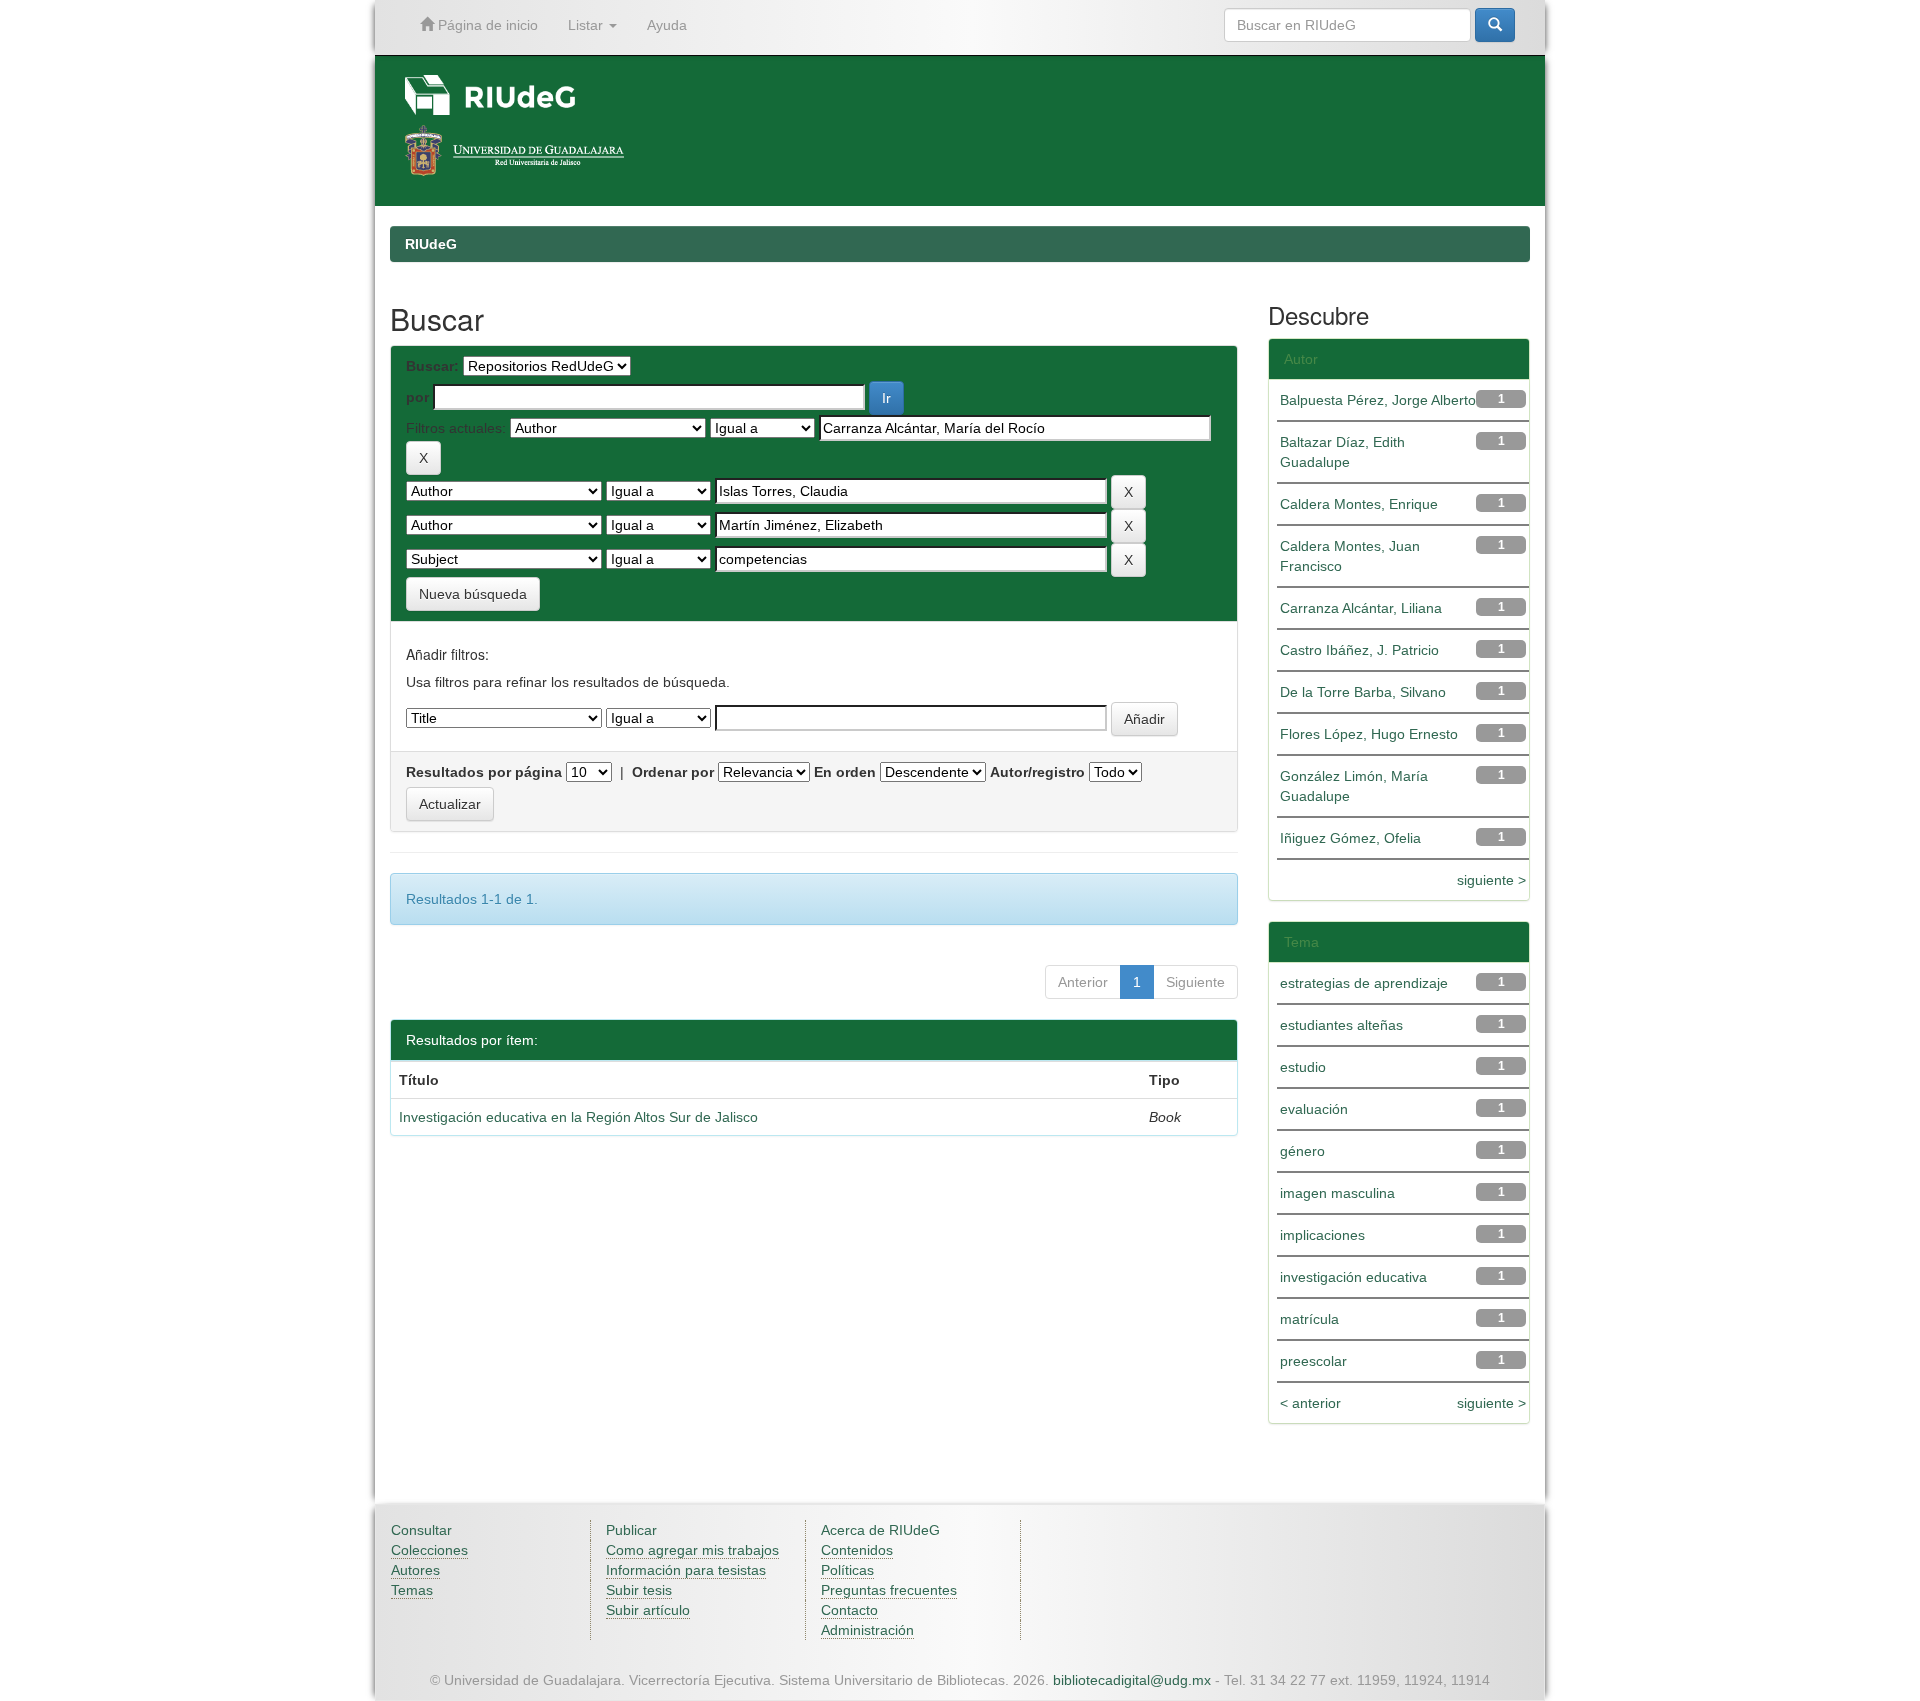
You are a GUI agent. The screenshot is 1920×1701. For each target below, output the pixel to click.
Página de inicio (486, 25)
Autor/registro (1037, 772)
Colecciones (429, 1550)
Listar (587, 25)
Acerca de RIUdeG (880, 1530)
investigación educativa (1353, 1277)
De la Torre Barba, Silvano (1363, 692)
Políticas (847, 1570)
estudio (1303, 1067)
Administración (867, 1630)
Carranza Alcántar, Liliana (1361, 608)
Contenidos (857, 1550)
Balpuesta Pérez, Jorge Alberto (1378, 400)
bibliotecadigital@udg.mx (1132, 1680)
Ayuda (667, 25)
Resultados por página (484, 772)
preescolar (1313, 1361)
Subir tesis (639, 1590)
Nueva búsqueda (473, 594)
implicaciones (1322, 1235)
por (417, 397)
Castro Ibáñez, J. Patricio (1359, 650)
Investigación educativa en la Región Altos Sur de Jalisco (578, 1117)
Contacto (849, 1610)
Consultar (421, 1530)
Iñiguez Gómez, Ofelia (1350, 838)
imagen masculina (1337, 1193)
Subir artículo (648, 1610)
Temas (412, 1590)
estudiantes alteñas (1341, 1025)
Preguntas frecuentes (889, 1590)
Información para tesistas (686, 1570)
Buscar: (432, 366)
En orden (845, 772)
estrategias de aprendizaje (1364, 983)
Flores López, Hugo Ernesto (1369, 734)
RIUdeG (431, 244)
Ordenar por (673, 772)
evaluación (1314, 1109)
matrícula (1309, 1319)
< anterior (1310, 1403)
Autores (415, 1570)
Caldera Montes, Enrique (1359, 504)
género (1302, 1151)
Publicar (631, 1530)
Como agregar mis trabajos (692, 1550)
